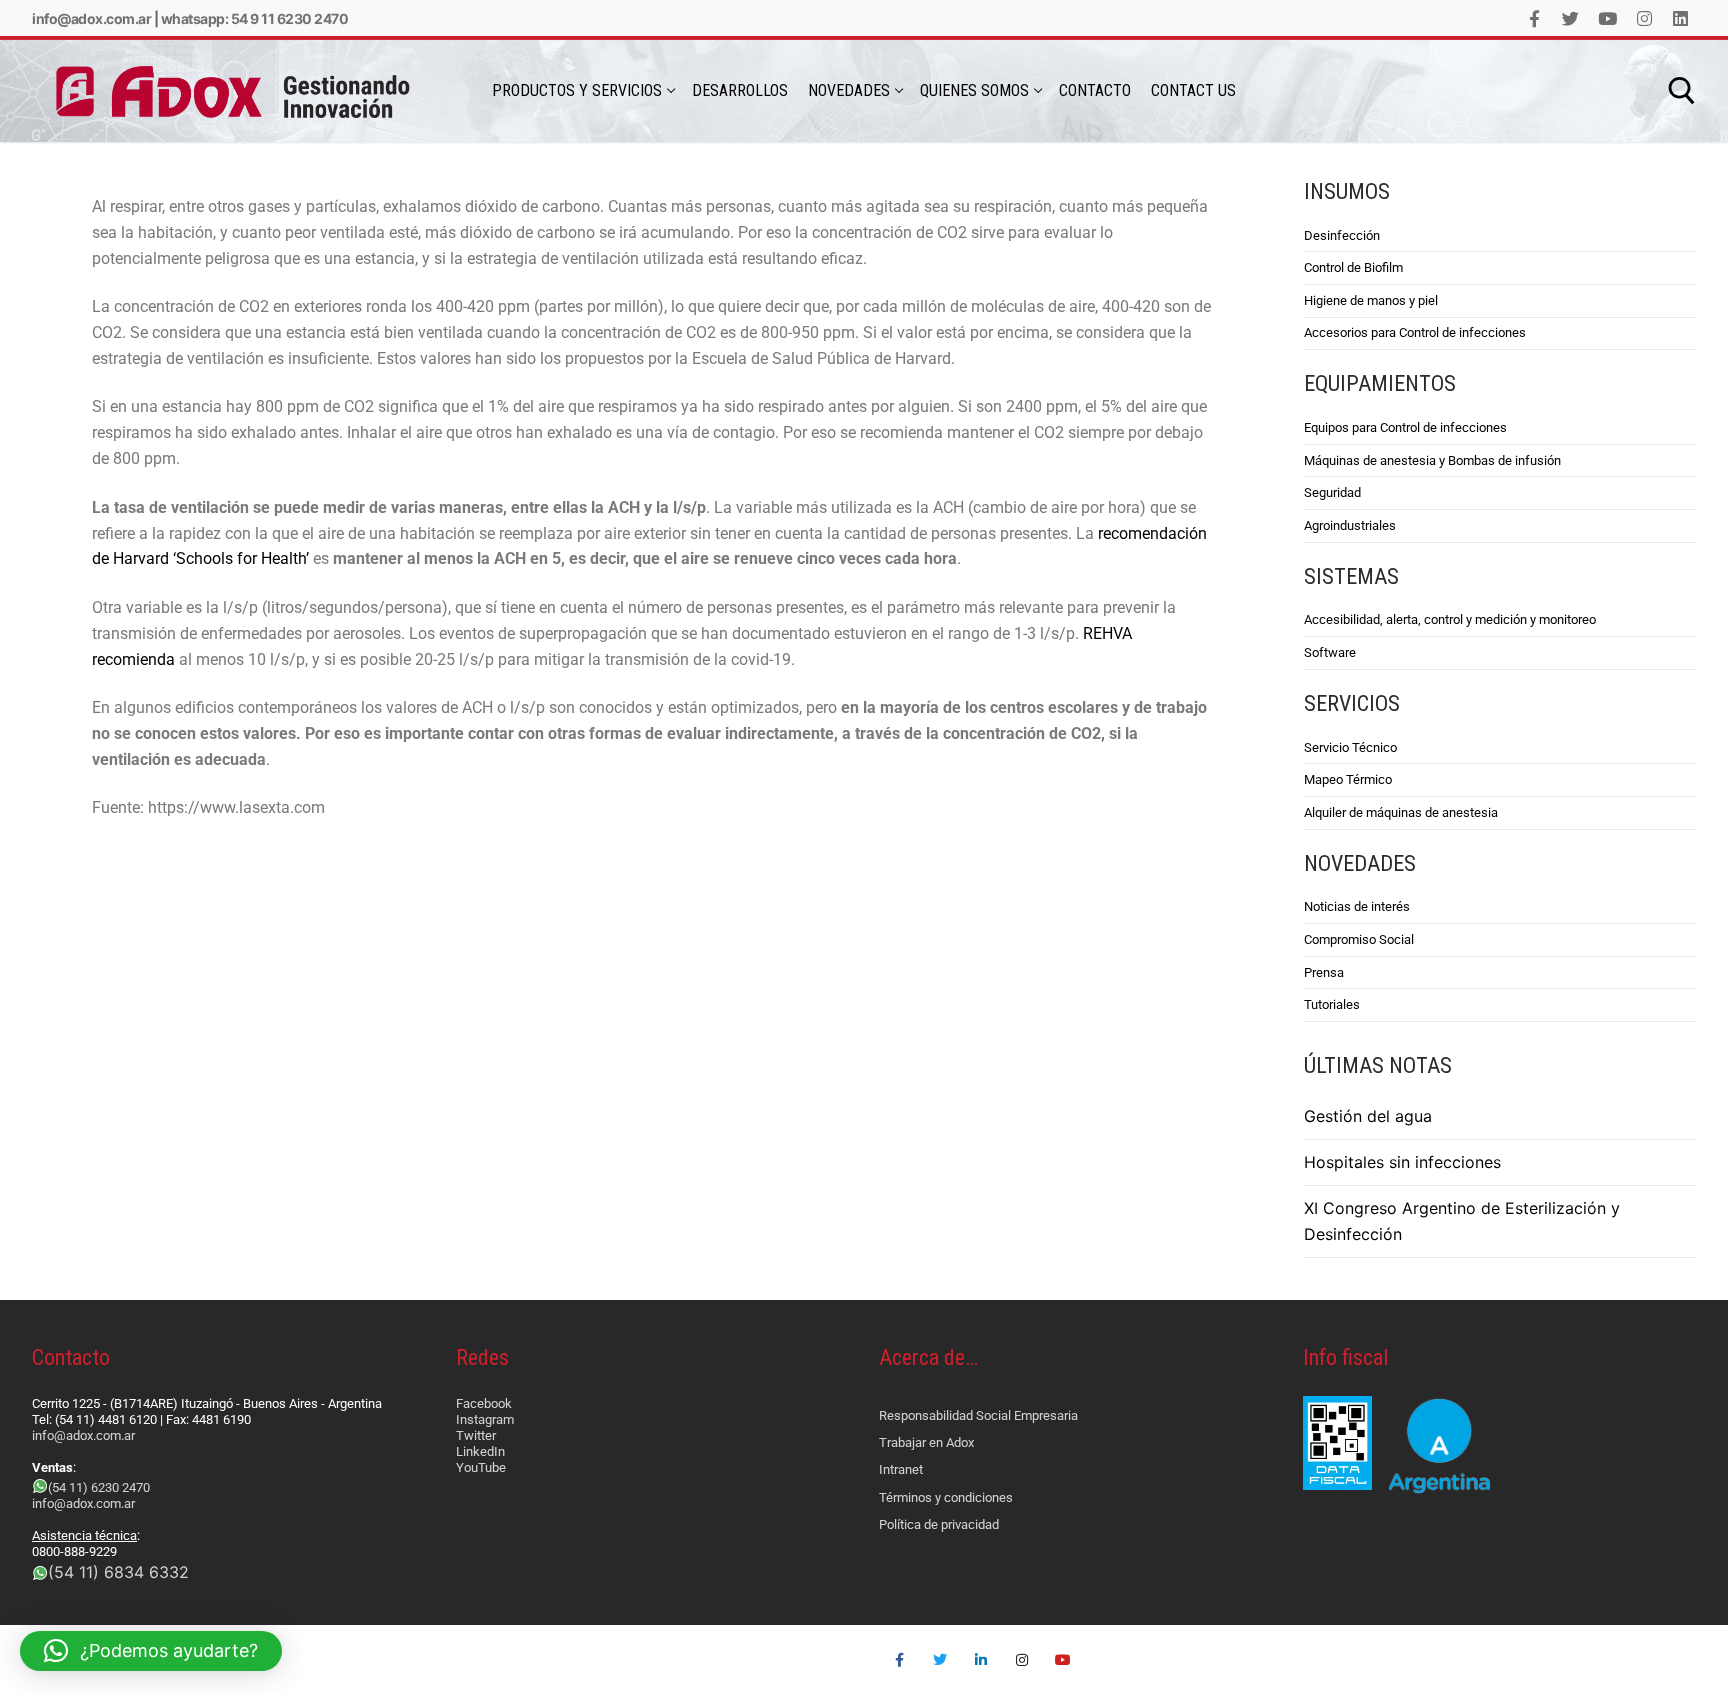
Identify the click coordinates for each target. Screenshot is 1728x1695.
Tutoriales (1332, 1004)
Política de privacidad (939, 1524)
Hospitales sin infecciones (1402, 1162)
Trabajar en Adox (926, 1442)
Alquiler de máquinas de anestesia (1401, 812)
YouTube (481, 1467)
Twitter (476, 1435)
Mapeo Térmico (1348, 779)
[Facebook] (1534, 18)
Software (1330, 652)
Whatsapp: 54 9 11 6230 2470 (255, 18)
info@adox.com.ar (91, 18)
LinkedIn (480, 1451)
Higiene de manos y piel (1371, 300)
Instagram (485, 1419)
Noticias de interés (1357, 906)
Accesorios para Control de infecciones (1415, 332)
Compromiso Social (1359, 939)
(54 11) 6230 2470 (99, 1487)
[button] (151, 1651)
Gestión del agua (1368, 1116)
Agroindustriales (1350, 525)
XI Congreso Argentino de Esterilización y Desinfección (1462, 1221)
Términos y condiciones (946, 1497)
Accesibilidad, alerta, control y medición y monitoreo (1450, 619)
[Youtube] (1607, 18)
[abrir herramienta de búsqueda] (1682, 91)
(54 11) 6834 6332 (118, 1572)
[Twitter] (1571, 18)
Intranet (901, 1469)
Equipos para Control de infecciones (1405, 427)
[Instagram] (1644, 18)
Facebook (484, 1403)
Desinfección (1342, 235)
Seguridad (1332, 492)
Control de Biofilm (1353, 267)
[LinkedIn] (1680, 18)
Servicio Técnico (1350, 747)
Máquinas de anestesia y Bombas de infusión (1432, 460)
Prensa (1324, 972)
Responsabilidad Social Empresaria (978, 1415)
